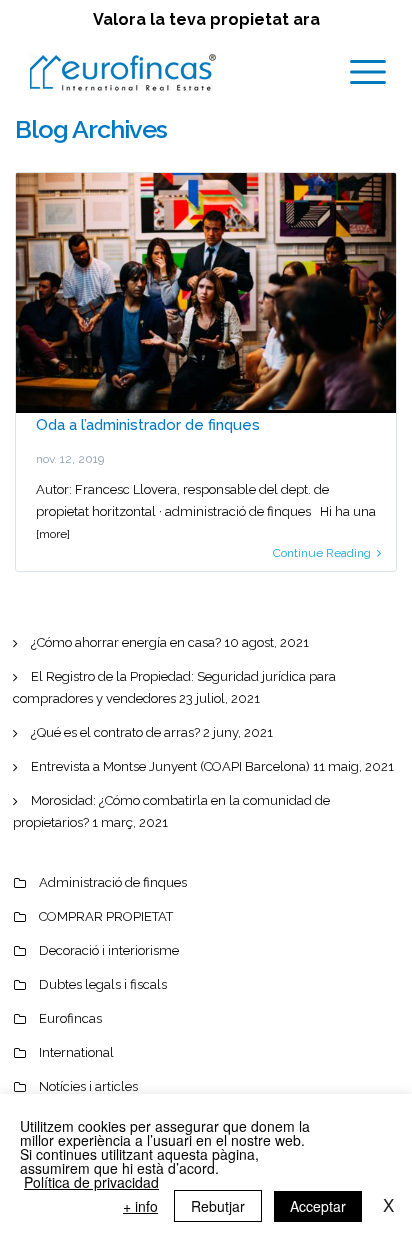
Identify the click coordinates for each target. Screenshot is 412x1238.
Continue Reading (322, 553)
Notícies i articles (88, 1086)
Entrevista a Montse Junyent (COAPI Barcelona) (170, 766)
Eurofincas (70, 1018)
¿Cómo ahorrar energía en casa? (126, 642)
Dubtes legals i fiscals (103, 984)
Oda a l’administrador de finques (148, 425)
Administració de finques (113, 882)
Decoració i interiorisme (109, 950)
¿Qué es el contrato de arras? (115, 732)
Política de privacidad (91, 1182)
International (76, 1052)
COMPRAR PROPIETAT (106, 916)
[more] (53, 534)
